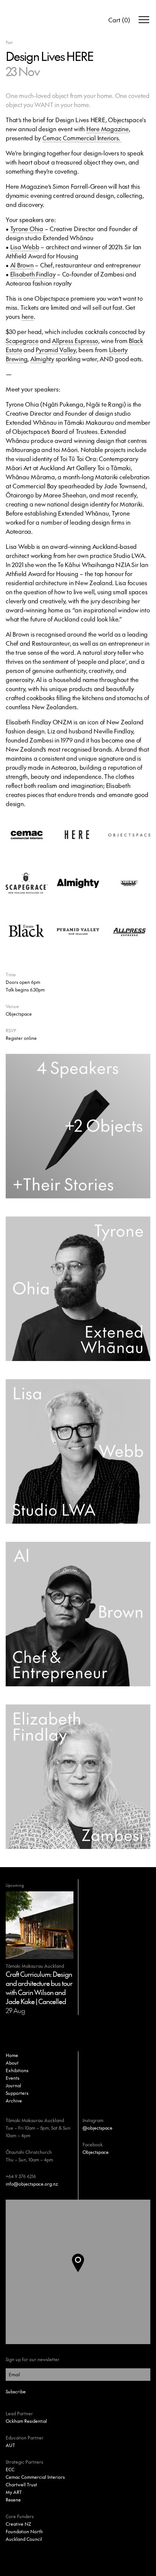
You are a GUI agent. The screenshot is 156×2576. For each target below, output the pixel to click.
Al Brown (22, 265)
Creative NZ (18, 2524)
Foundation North (24, 2531)
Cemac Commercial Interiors (35, 2477)
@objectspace (97, 2128)
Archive (14, 2101)
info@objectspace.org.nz (32, 2184)
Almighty (42, 359)
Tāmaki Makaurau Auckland (35, 2120)
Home (12, 2055)
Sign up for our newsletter (33, 2359)
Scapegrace (22, 340)
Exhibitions (17, 2070)
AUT (10, 2445)
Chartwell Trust (21, 2484)
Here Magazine (108, 129)
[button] (84, 2272)
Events (12, 2078)
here (28, 316)
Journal (13, 2085)
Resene (13, 2500)
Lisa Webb (25, 247)
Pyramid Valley (56, 350)
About (12, 2063)
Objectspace (96, 2152)
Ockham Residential (26, 2421)
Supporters (17, 2093)
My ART (14, 2492)
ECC (10, 2469)
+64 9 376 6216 (21, 2176)
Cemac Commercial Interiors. (82, 138)
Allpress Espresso (75, 340)
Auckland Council (24, 2539)
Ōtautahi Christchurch (29, 2152)
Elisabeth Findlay (33, 274)
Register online (21, 1038)
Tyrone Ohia (27, 228)
